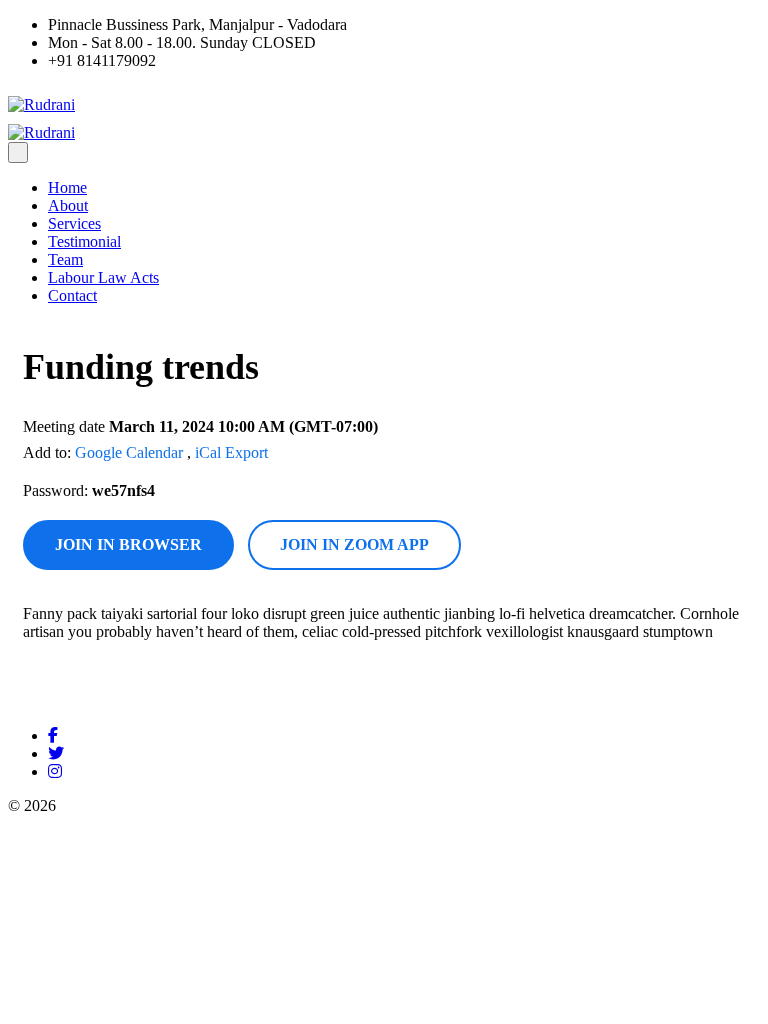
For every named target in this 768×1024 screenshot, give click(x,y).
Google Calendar (129, 452)
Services (74, 223)
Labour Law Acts (103, 277)
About (68, 205)
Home (67, 187)
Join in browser (128, 544)
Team (65, 259)
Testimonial (84, 241)
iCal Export (231, 452)
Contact (72, 295)
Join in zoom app (354, 544)
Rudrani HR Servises (127, 805)
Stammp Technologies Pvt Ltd (373, 805)
